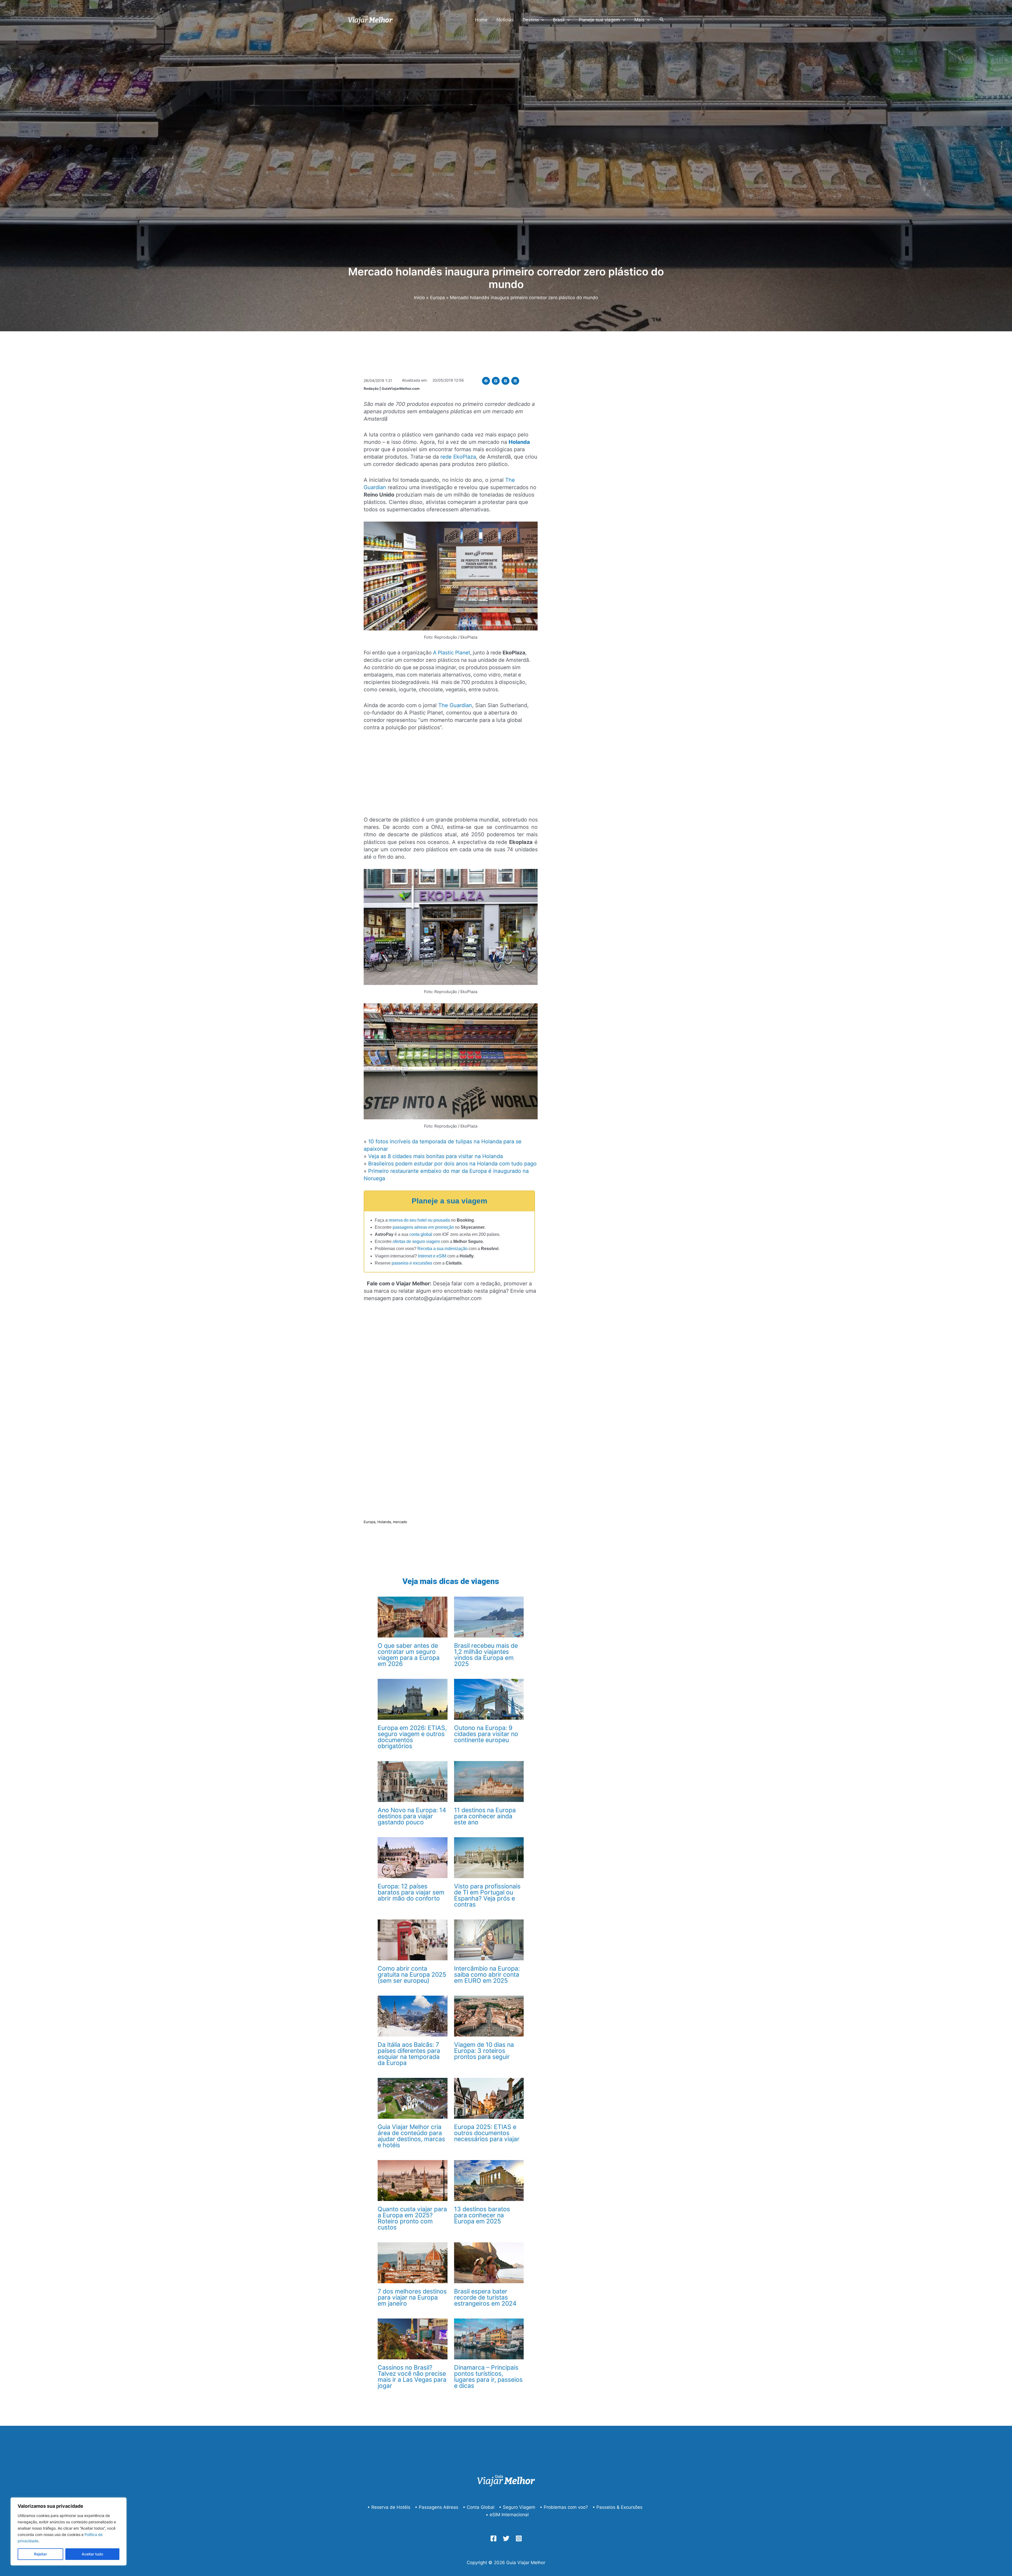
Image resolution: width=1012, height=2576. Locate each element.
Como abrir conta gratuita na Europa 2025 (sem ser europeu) (412, 1975)
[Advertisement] (451, 776)
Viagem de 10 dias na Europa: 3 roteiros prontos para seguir (484, 2051)
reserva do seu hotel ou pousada (419, 1220)
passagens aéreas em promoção (423, 1227)
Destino (531, 20)
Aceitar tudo (92, 2554)
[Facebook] (493, 2538)
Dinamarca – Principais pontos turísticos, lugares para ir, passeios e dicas (488, 2377)
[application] (541, 20)
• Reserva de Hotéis (389, 2507)
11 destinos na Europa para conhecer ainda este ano (485, 1816)
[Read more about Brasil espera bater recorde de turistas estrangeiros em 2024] (489, 2262)
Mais (639, 20)
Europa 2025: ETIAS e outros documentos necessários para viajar (487, 2133)
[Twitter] (506, 2538)
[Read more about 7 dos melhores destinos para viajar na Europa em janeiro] (412, 2262)
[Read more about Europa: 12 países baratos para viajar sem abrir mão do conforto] (412, 1857)
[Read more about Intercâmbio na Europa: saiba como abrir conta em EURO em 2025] (489, 1940)
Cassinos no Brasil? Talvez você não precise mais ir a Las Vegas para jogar (412, 2377)
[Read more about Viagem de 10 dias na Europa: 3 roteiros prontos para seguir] (489, 2016)
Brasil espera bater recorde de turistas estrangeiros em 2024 (485, 2297)
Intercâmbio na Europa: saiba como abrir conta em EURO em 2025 (487, 1975)
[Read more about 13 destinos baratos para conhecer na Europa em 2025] (489, 2180)
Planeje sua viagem (599, 20)
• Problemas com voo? (564, 2507)
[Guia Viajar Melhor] (370, 20)
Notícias (505, 20)
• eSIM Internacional (507, 2515)
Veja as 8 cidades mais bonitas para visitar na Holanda (436, 1156)
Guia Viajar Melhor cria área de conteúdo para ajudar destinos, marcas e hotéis (411, 2136)
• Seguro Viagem (517, 2507)
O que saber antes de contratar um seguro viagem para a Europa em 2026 (409, 1655)
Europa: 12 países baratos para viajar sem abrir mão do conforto (411, 1892)
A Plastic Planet (452, 653)
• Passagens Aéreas (437, 2507)
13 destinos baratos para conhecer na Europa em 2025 (482, 2215)
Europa (369, 1522)
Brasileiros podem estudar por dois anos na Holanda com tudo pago (452, 1164)
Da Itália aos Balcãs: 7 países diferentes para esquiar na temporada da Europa (409, 2054)
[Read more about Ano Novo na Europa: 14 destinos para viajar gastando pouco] (412, 1781)
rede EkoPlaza (458, 457)
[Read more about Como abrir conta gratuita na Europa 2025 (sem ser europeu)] (412, 1940)
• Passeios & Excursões (617, 2507)
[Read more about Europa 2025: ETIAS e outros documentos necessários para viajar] (489, 2098)
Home (481, 20)
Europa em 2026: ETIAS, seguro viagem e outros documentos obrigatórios (412, 1737)
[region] (69, 2531)
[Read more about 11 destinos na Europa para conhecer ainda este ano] (489, 1781)
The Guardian (455, 705)
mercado (400, 1522)
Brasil (559, 20)
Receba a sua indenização (442, 1249)
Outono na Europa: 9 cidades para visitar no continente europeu (486, 1734)
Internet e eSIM (432, 1256)
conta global (421, 1234)
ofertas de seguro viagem (416, 1241)
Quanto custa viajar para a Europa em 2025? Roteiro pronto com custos (412, 2218)
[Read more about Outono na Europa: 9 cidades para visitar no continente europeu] (489, 1699)
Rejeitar (40, 2554)
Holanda (384, 1522)
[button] (486, 381)
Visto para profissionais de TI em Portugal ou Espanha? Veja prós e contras (487, 1895)
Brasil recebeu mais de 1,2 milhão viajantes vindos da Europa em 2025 (486, 1655)
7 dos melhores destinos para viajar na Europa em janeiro (412, 2297)
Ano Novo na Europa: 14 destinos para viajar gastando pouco (412, 1816)
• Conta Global (479, 2507)
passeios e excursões (412, 1263)
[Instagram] (519, 2538)
